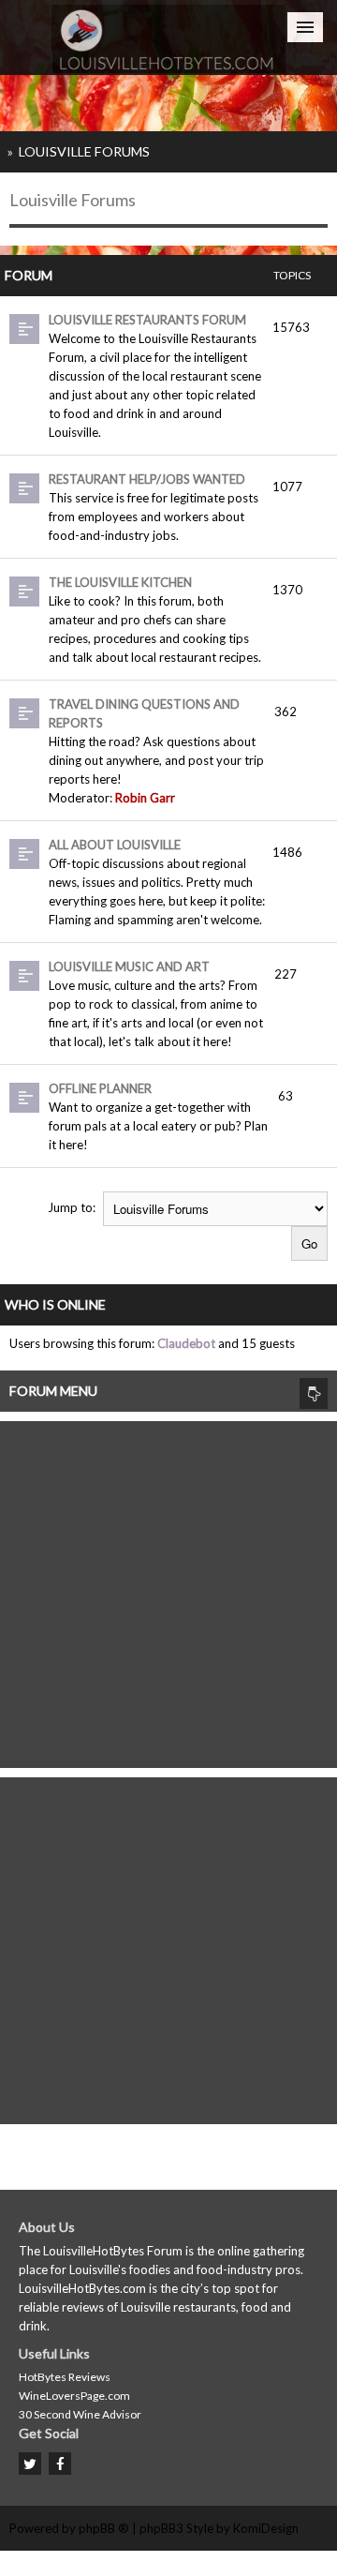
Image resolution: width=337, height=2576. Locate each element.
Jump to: (72, 1207)
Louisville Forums (84, 151)
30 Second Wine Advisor (80, 2414)
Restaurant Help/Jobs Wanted (147, 479)
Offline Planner (100, 1088)
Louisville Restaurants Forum (147, 320)
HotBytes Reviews (65, 2377)
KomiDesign (266, 2528)
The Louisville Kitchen (120, 582)
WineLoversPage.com (74, 2396)
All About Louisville (115, 845)
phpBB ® (104, 2528)
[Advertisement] (168, 1590)
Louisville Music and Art (129, 966)
